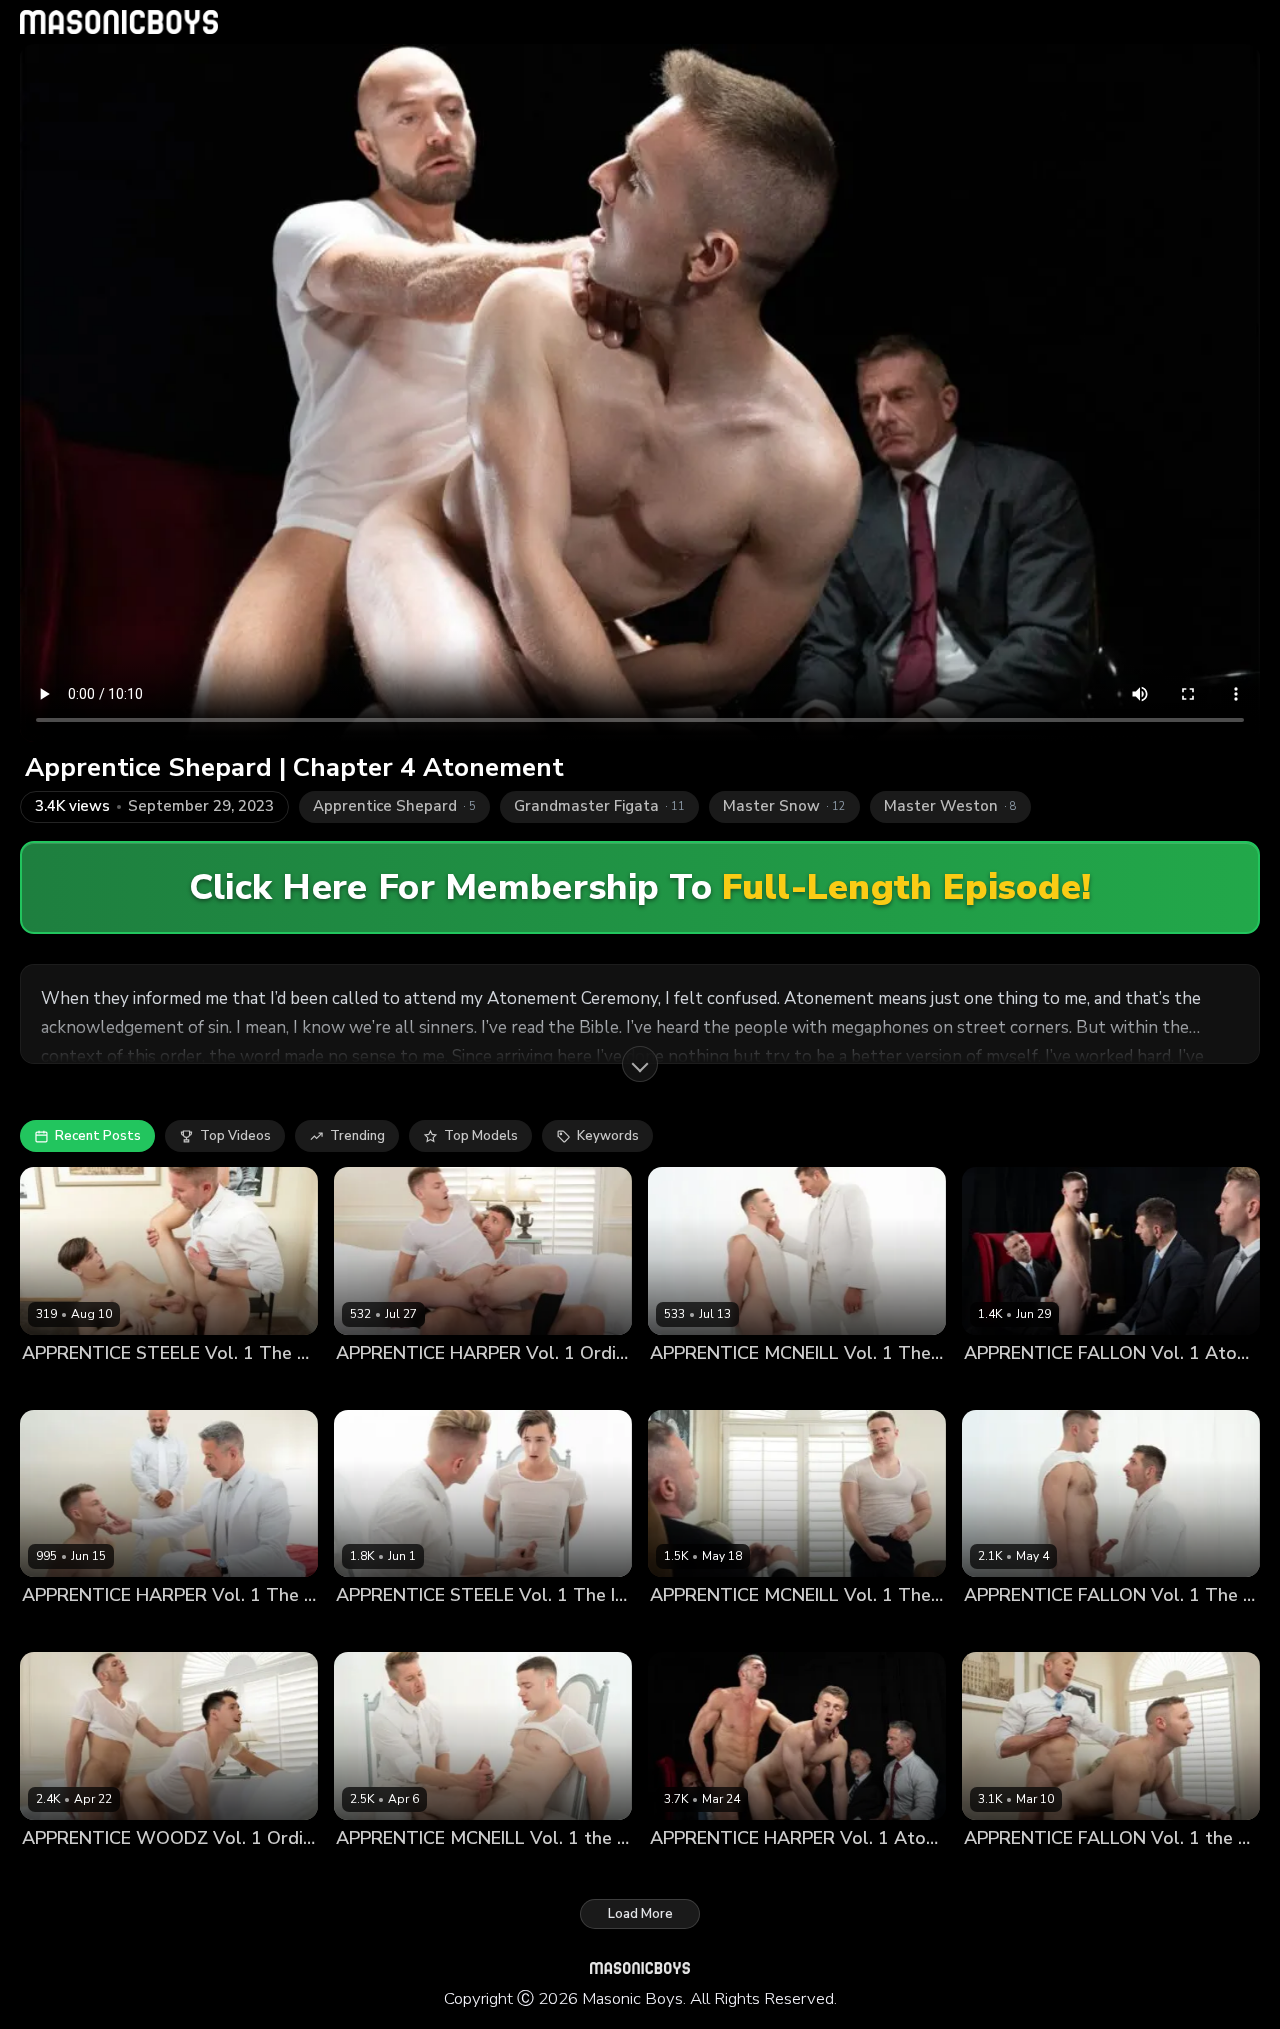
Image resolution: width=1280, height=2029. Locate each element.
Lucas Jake (56, 1386)
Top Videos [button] (235, 1136)
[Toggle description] (640, 1064)
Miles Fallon (1153, 1386)
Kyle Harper (449, 1386)
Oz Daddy (1229, 1386)
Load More (640, 1914)
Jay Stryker (370, 1386)
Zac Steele (132, 1386)
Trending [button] (357, 1136)
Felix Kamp (684, 1871)
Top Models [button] (481, 1136)
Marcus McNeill (774, 1386)
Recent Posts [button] (98, 1136)
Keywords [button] (608, 1136)
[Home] (119, 22)
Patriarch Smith (146, 1871)
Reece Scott (143, 1629)
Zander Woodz (249, 1871)
